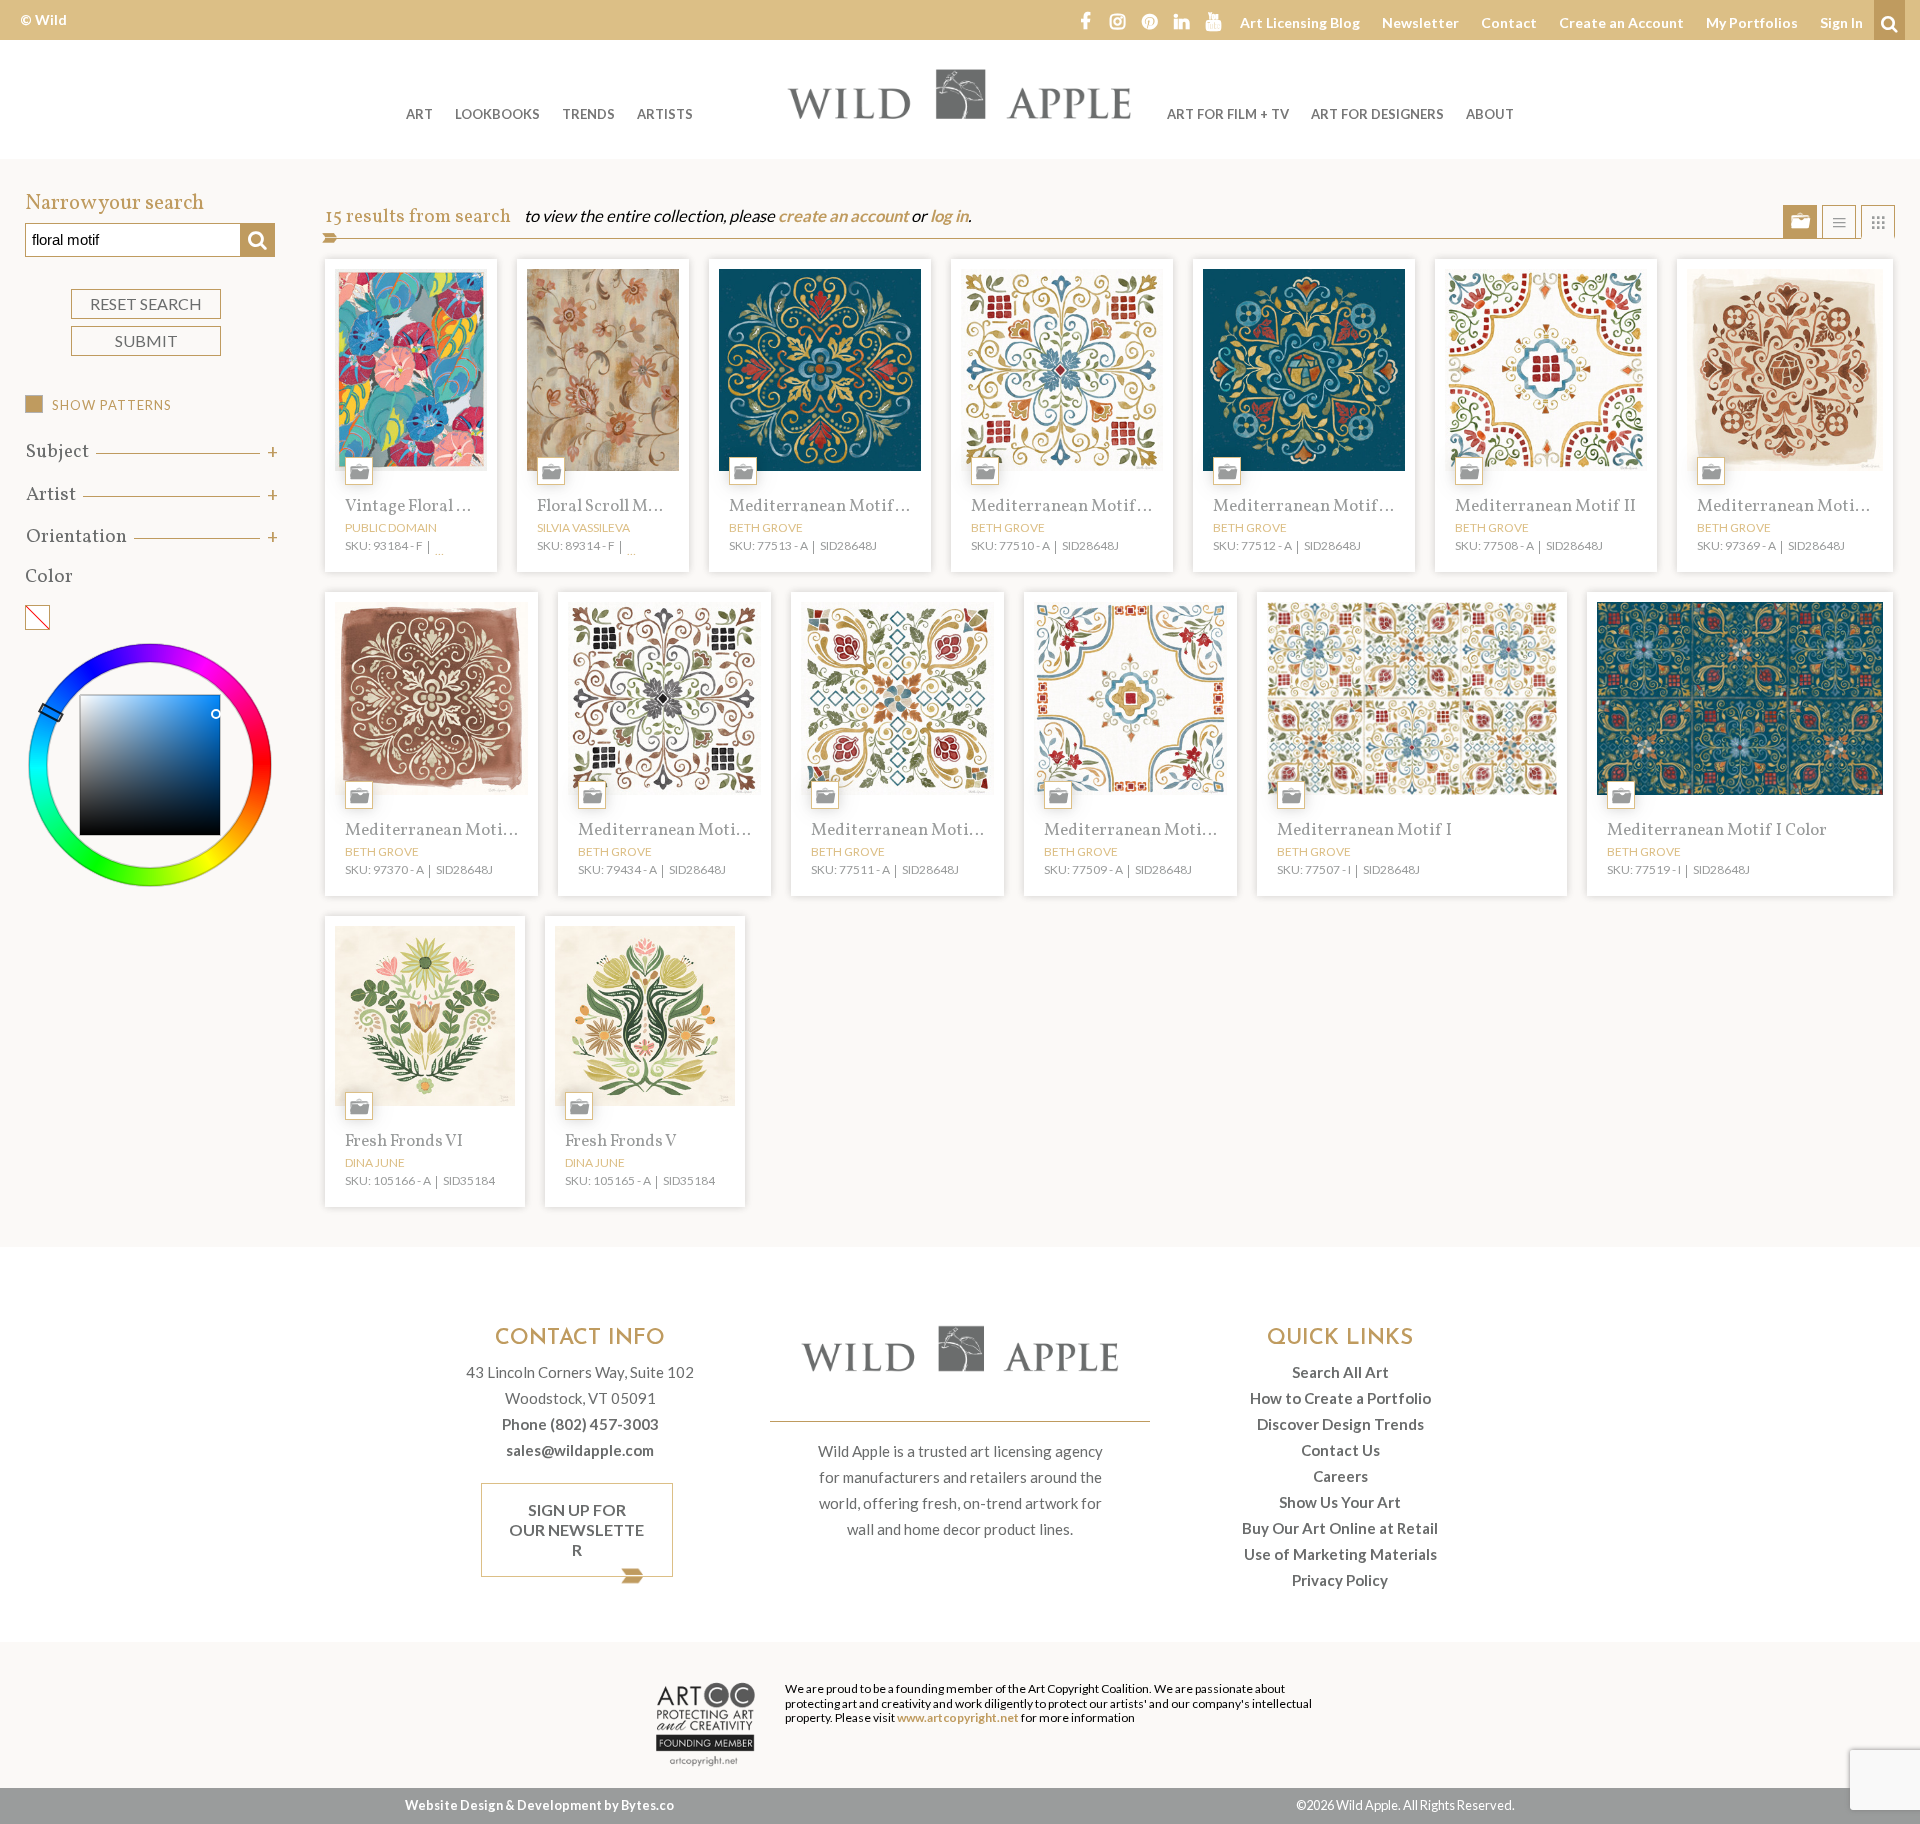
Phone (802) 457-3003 (580, 1424)
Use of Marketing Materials (1340, 1554)
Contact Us (1340, 1450)
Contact (1509, 22)
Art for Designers (1377, 114)
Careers (1340, 1476)
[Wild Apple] (960, 94)
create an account (843, 216)
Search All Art (1340, 1372)
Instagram (1117, 20)
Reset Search (146, 303)
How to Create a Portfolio (1340, 1398)
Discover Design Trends (1340, 1424)
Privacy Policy (1340, 1580)
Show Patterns (112, 405)
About (1490, 114)
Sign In (1841, 22)
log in (949, 216)
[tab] (150, 452)
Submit (146, 340)
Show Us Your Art (1340, 1502)
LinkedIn (1181, 20)
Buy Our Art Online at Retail (1340, 1528)
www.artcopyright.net (958, 1717)
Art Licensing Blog (1300, 22)
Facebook (1085, 20)
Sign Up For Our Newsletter (576, 1529)
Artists (665, 114)
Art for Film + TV (1228, 114)
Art (419, 114)
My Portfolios (1752, 22)
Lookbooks (497, 114)
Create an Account (1621, 22)
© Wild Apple (43, 34)
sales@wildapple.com (580, 1450)
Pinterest (1149, 20)
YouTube (1213, 20)
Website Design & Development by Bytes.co (539, 1805)
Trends (588, 114)
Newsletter (1420, 22)
